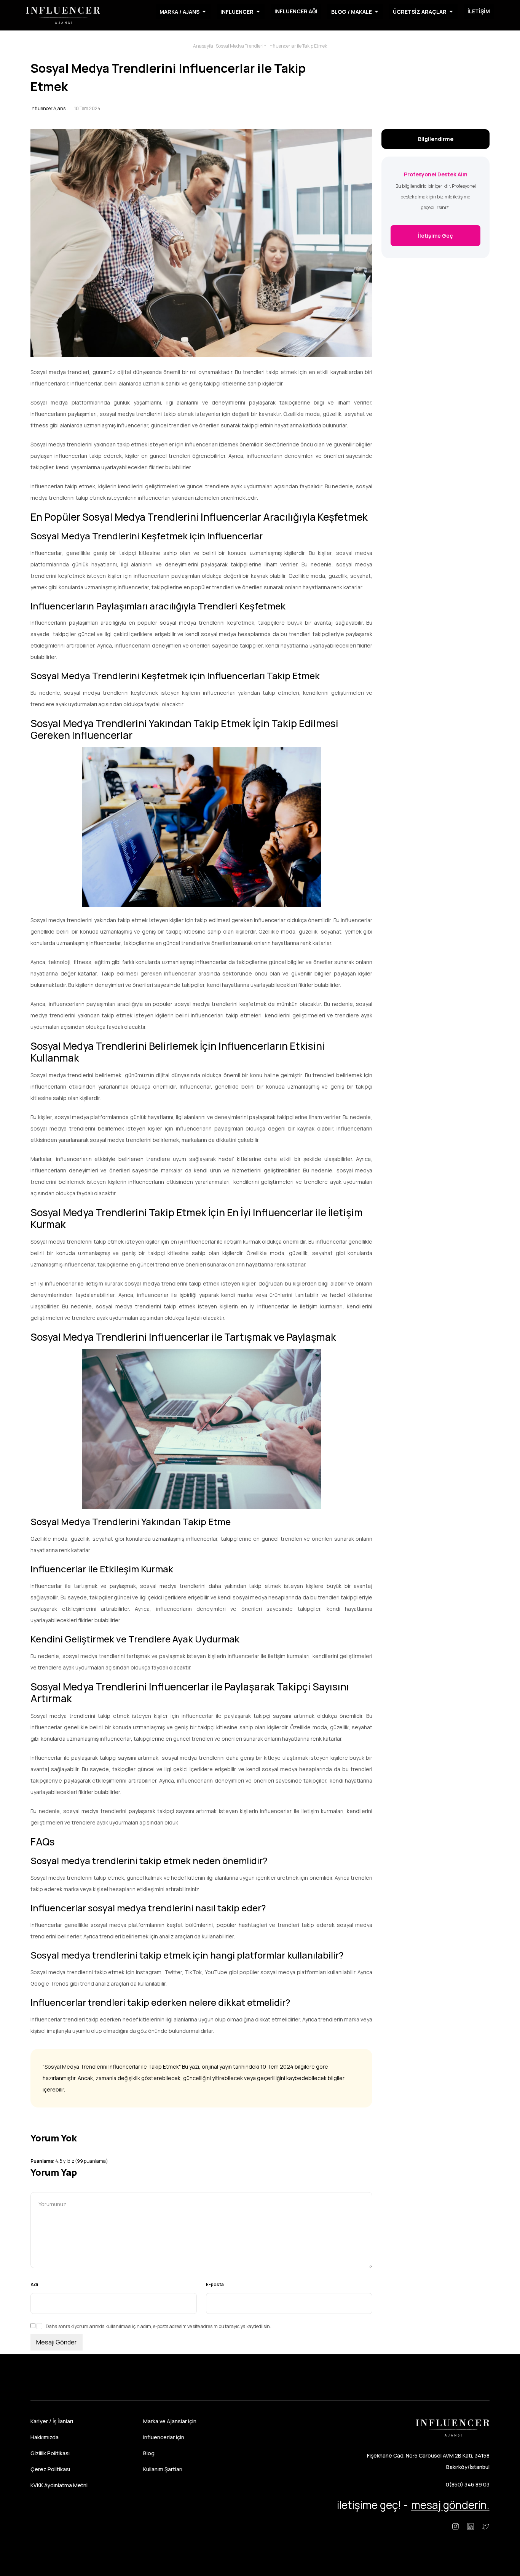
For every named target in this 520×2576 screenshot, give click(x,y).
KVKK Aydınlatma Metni (59, 2485)
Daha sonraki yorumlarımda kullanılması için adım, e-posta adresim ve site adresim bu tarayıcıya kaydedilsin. (158, 2326)
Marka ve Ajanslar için (170, 2421)
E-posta (215, 2284)
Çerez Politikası (50, 2469)
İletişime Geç (435, 236)
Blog (149, 2453)
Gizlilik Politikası (50, 2453)
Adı (34, 2284)
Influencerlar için (164, 2437)
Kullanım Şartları (163, 2469)
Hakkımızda (45, 2437)
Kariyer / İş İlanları (52, 2421)
